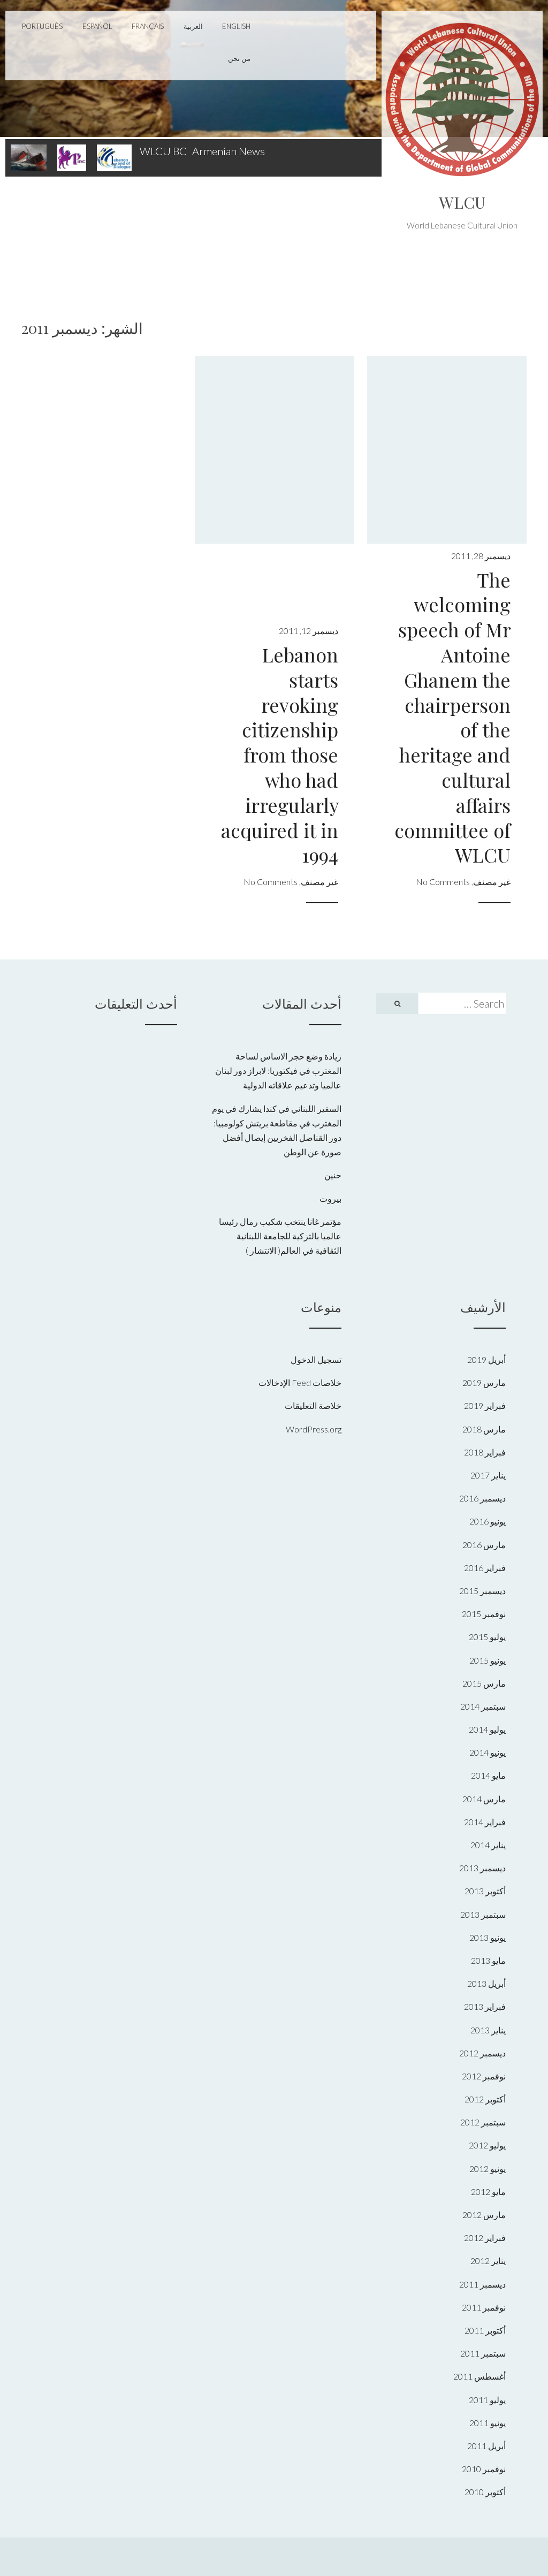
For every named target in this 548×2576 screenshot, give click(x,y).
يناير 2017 (488, 1475)
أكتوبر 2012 (485, 2099)
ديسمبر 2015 (482, 1591)
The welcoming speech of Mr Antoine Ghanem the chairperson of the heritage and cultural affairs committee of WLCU (452, 717)
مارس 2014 (484, 1799)
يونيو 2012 (488, 2169)
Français (148, 26)
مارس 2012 (484, 2215)
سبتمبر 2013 (483, 1914)
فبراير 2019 (485, 1405)
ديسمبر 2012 (482, 2053)
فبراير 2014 (485, 1822)
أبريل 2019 (486, 1359)
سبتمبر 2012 (483, 2122)
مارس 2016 (484, 1545)
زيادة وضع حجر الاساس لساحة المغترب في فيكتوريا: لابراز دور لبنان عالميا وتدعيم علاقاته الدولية (278, 1070)
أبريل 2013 (486, 1983)
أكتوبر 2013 (485, 1891)
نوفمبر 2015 (484, 1614)
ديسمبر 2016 (482, 1498)
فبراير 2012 (485, 2238)
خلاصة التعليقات (313, 1405)
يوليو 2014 (487, 1729)
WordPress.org (314, 1429)
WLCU (462, 202)
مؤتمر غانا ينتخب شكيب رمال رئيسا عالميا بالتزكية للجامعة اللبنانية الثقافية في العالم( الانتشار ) (280, 1236)
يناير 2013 (488, 2030)
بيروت (330, 1198)
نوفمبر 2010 (484, 2469)
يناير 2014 (488, 1845)
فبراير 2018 (485, 1452)
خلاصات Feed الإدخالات (300, 1382)
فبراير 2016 (485, 1568)
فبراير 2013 (485, 2006)
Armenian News (229, 151)
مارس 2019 (484, 1382)
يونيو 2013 (488, 1937)
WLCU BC (163, 151)
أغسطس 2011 (479, 2376)
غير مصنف (492, 882)
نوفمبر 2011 (484, 2307)
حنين (333, 1175)
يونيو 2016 (488, 1521)
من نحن (239, 58)
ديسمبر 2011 (482, 2284)
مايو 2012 (488, 2192)
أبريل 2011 (486, 2446)
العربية (193, 26)
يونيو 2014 (488, 1752)
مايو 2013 (488, 1960)
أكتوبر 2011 (485, 2330)
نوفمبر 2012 (484, 2076)
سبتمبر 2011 (483, 2353)
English (236, 26)
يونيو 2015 (488, 1660)
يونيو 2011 (488, 2423)
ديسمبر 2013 (482, 1868)
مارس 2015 (484, 1683)
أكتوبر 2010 (485, 2492)
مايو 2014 (488, 1775)
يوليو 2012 (487, 2145)
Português (42, 26)
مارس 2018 (484, 1429)
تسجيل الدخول (316, 1359)
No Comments (443, 882)
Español (97, 26)
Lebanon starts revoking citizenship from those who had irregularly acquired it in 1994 (280, 754)
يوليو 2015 (487, 1637)
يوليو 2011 (487, 2400)
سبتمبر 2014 (483, 1706)
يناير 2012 (488, 2261)
